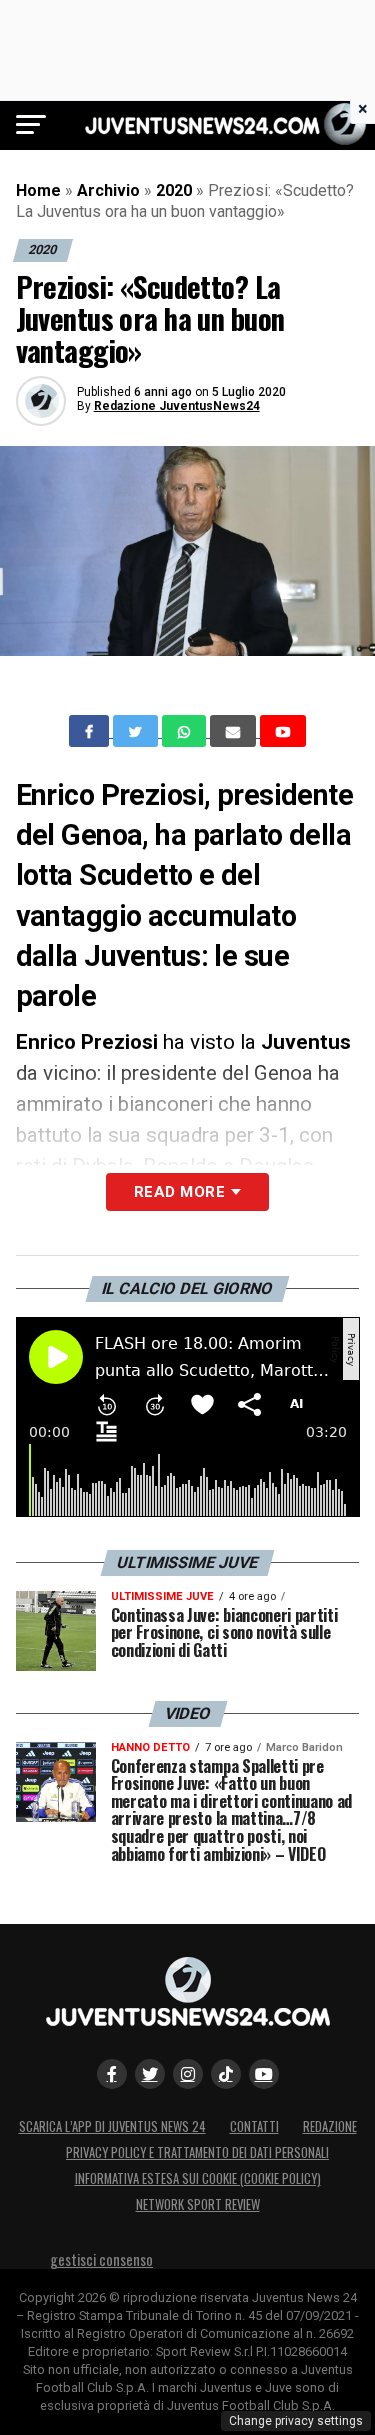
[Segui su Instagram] (188, 2074)
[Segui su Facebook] (112, 2074)
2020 (174, 190)
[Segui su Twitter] (150, 2074)
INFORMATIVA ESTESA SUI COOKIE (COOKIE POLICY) (198, 2178)
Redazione (330, 2126)
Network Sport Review (198, 2204)
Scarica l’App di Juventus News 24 (112, 2126)
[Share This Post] (186, 731)
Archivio (108, 190)
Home (38, 190)
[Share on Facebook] (91, 731)
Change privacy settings (296, 2421)
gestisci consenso (101, 2259)
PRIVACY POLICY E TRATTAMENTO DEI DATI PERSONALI (197, 2152)
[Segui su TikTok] (226, 2074)
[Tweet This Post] (137, 731)
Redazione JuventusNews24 (177, 406)
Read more (179, 1192)
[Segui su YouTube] (264, 2074)
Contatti (254, 2126)
